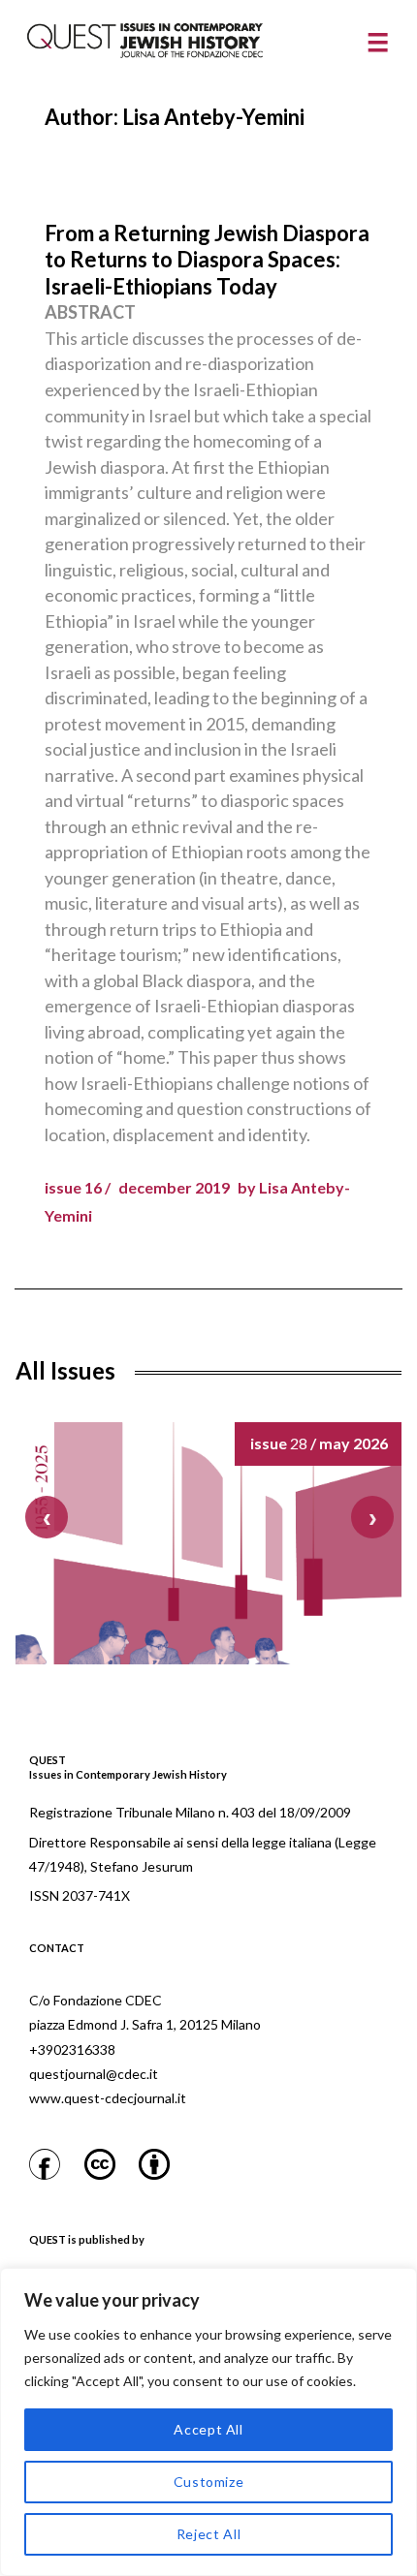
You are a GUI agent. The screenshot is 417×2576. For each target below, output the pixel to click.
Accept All (208, 2429)
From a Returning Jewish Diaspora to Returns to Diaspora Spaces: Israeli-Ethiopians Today (207, 260)
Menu (377, 43)
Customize (209, 2482)
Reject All (209, 2534)
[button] (372, 1517)
